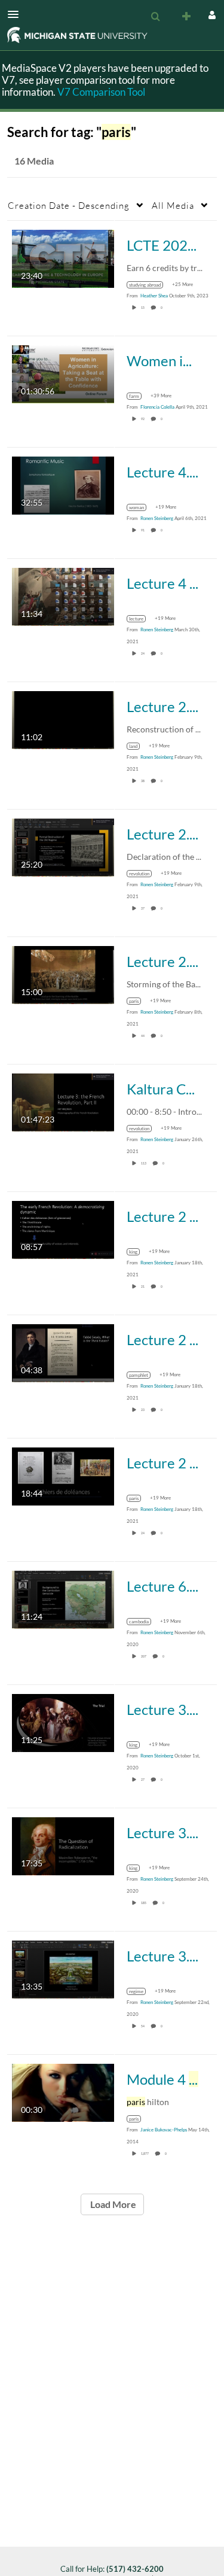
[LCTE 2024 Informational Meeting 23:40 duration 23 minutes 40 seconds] (63, 258)
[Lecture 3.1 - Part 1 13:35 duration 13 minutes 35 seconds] (63, 1968)
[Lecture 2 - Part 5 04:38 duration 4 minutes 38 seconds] (63, 1352)
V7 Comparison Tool (101, 92)
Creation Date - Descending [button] (69, 205)
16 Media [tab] (34, 161)
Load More (112, 2204)
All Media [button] (173, 205)
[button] (17, 14)
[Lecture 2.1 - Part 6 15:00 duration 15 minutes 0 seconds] (63, 974)
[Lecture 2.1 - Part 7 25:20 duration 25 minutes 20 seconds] (63, 846)
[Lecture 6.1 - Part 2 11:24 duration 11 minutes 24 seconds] (63, 1599)
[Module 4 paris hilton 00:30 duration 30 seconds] (63, 2092)
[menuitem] (155, 17)
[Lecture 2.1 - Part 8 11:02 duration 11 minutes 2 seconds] (63, 719)
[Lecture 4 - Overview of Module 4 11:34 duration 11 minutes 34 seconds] (63, 596)
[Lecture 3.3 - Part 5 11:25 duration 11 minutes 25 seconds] (63, 1722)
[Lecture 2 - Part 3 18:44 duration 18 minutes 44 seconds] (63, 1475)
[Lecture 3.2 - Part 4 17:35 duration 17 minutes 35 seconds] (63, 1845)
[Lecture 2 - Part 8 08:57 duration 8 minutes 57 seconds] (63, 1229)
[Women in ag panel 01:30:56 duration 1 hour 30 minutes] (63, 373)
